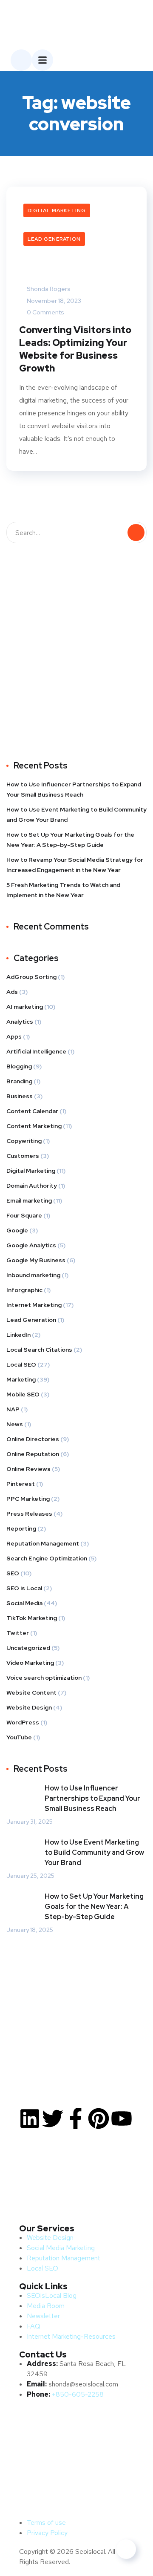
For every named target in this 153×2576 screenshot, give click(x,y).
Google (17, 1230)
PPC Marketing (28, 1499)
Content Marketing (34, 1126)
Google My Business (36, 1260)
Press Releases (29, 1514)
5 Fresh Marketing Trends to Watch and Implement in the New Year (63, 890)
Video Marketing (30, 1663)
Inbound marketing (33, 1275)
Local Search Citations (39, 1350)
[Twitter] (53, 2118)
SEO (13, 1573)
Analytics (20, 1022)
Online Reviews (28, 1469)
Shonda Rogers (48, 289)
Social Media (24, 1603)
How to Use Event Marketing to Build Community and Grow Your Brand (76, 815)
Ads (12, 992)
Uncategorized (28, 1648)
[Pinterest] (99, 2118)
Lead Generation (54, 239)
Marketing (21, 1379)
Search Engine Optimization (47, 1558)
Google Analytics (31, 1245)
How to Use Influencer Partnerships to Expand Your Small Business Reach (74, 789)
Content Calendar (32, 1111)
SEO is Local (24, 1588)
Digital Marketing (57, 210)
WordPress (23, 1722)
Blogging (19, 1066)
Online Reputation (33, 1454)
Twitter (18, 1633)
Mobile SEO (23, 1394)
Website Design (29, 1707)
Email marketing (29, 1200)
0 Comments (45, 312)
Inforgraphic (24, 1290)
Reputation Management (43, 1543)
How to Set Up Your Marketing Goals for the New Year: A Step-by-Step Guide (70, 840)
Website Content (31, 1692)
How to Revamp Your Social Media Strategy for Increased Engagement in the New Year (75, 865)
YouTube (19, 1737)
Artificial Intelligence (36, 1051)
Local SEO (21, 1364)
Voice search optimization (44, 1678)
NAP (13, 1409)
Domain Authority (32, 1186)
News (15, 1424)
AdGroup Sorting (31, 977)
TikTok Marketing (32, 1618)
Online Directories (33, 1439)
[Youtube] (122, 2118)
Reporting (21, 1528)
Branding (19, 1081)
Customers (23, 1156)
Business (20, 1096)
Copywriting (24, 1141)
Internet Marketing (34, 1305)
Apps (14, 1036)
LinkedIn (18, 1335)
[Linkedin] (30, 2118)
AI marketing (25, 1007)
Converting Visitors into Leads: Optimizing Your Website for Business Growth (75, 349)
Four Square (24, 1215)
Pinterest (21, 1484)
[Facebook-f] (76, 2118)
